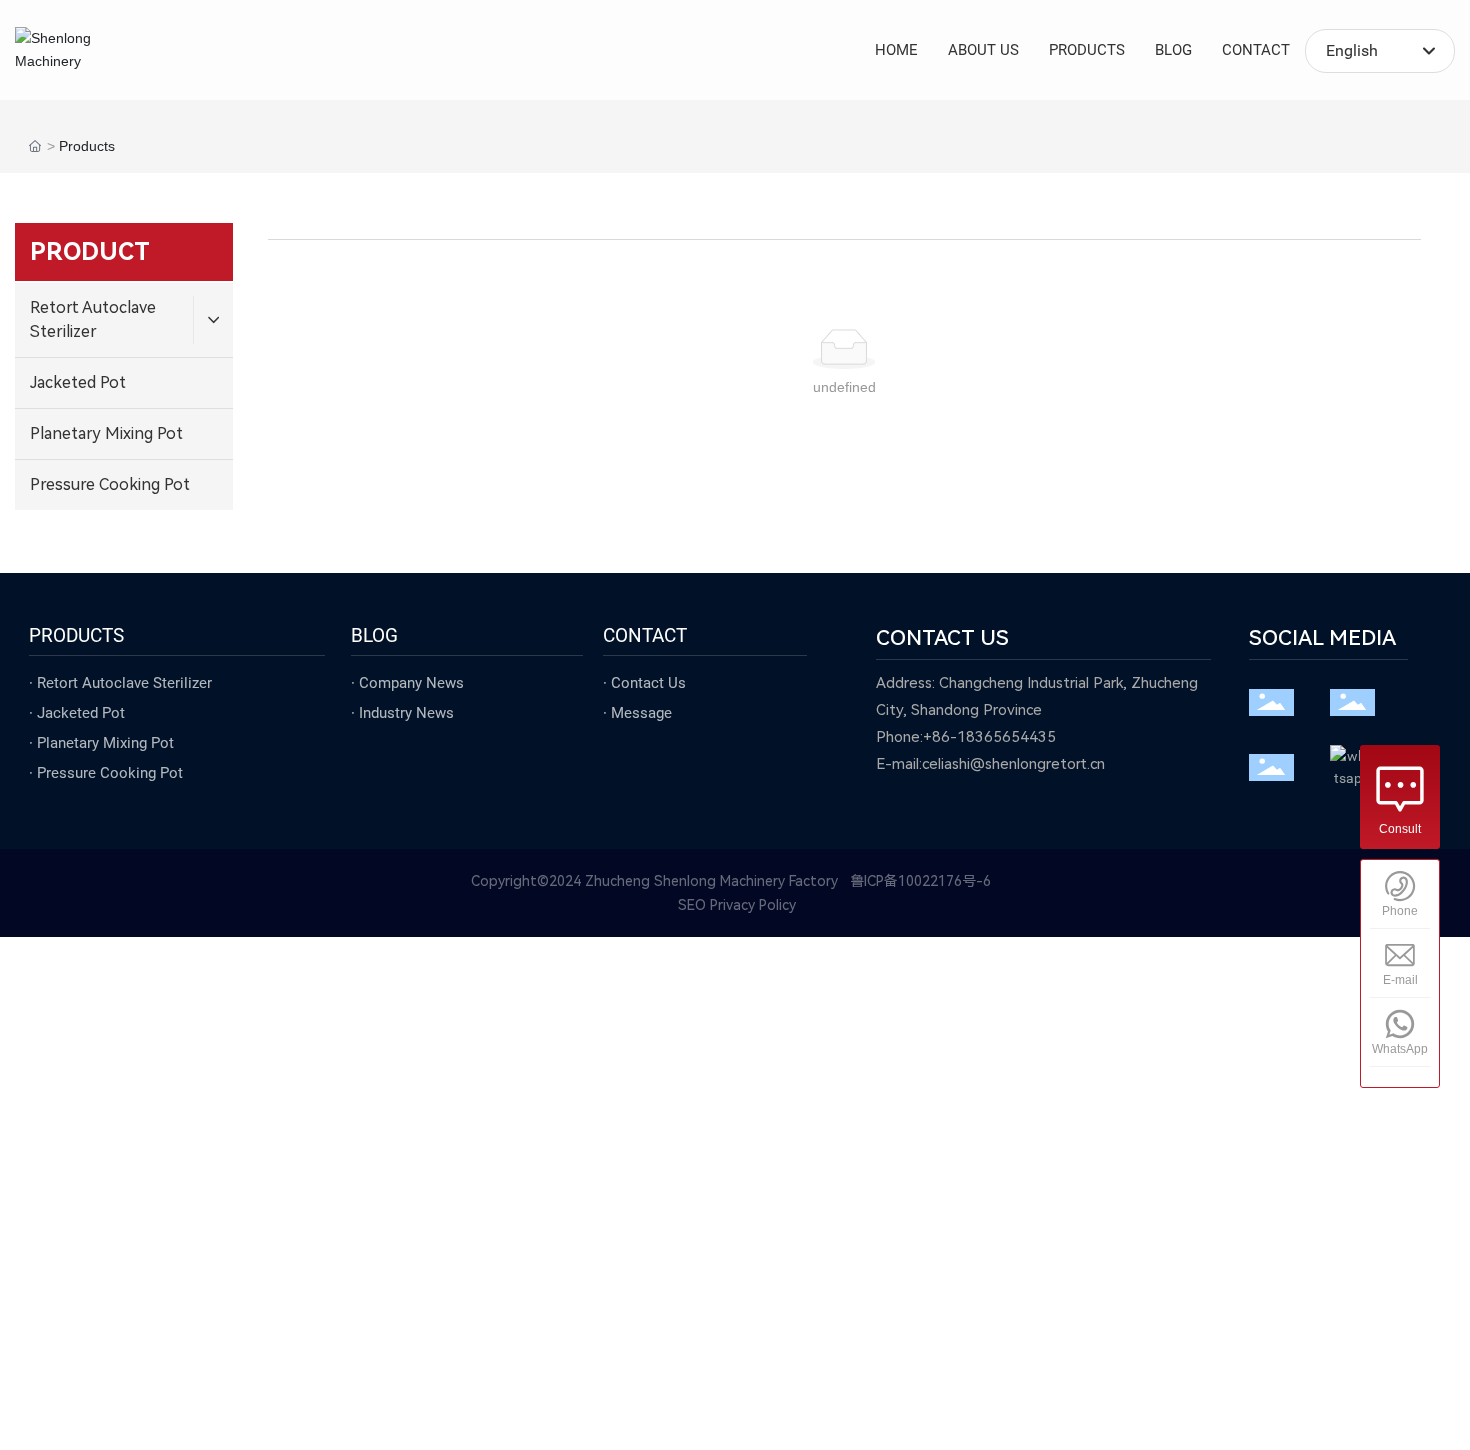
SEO (692, 905)
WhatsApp (1400, 1049)
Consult (1400, 829)
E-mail (1400, 980)
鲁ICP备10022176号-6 (920, 881)
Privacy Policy (753, 905)
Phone (1400, 911)
